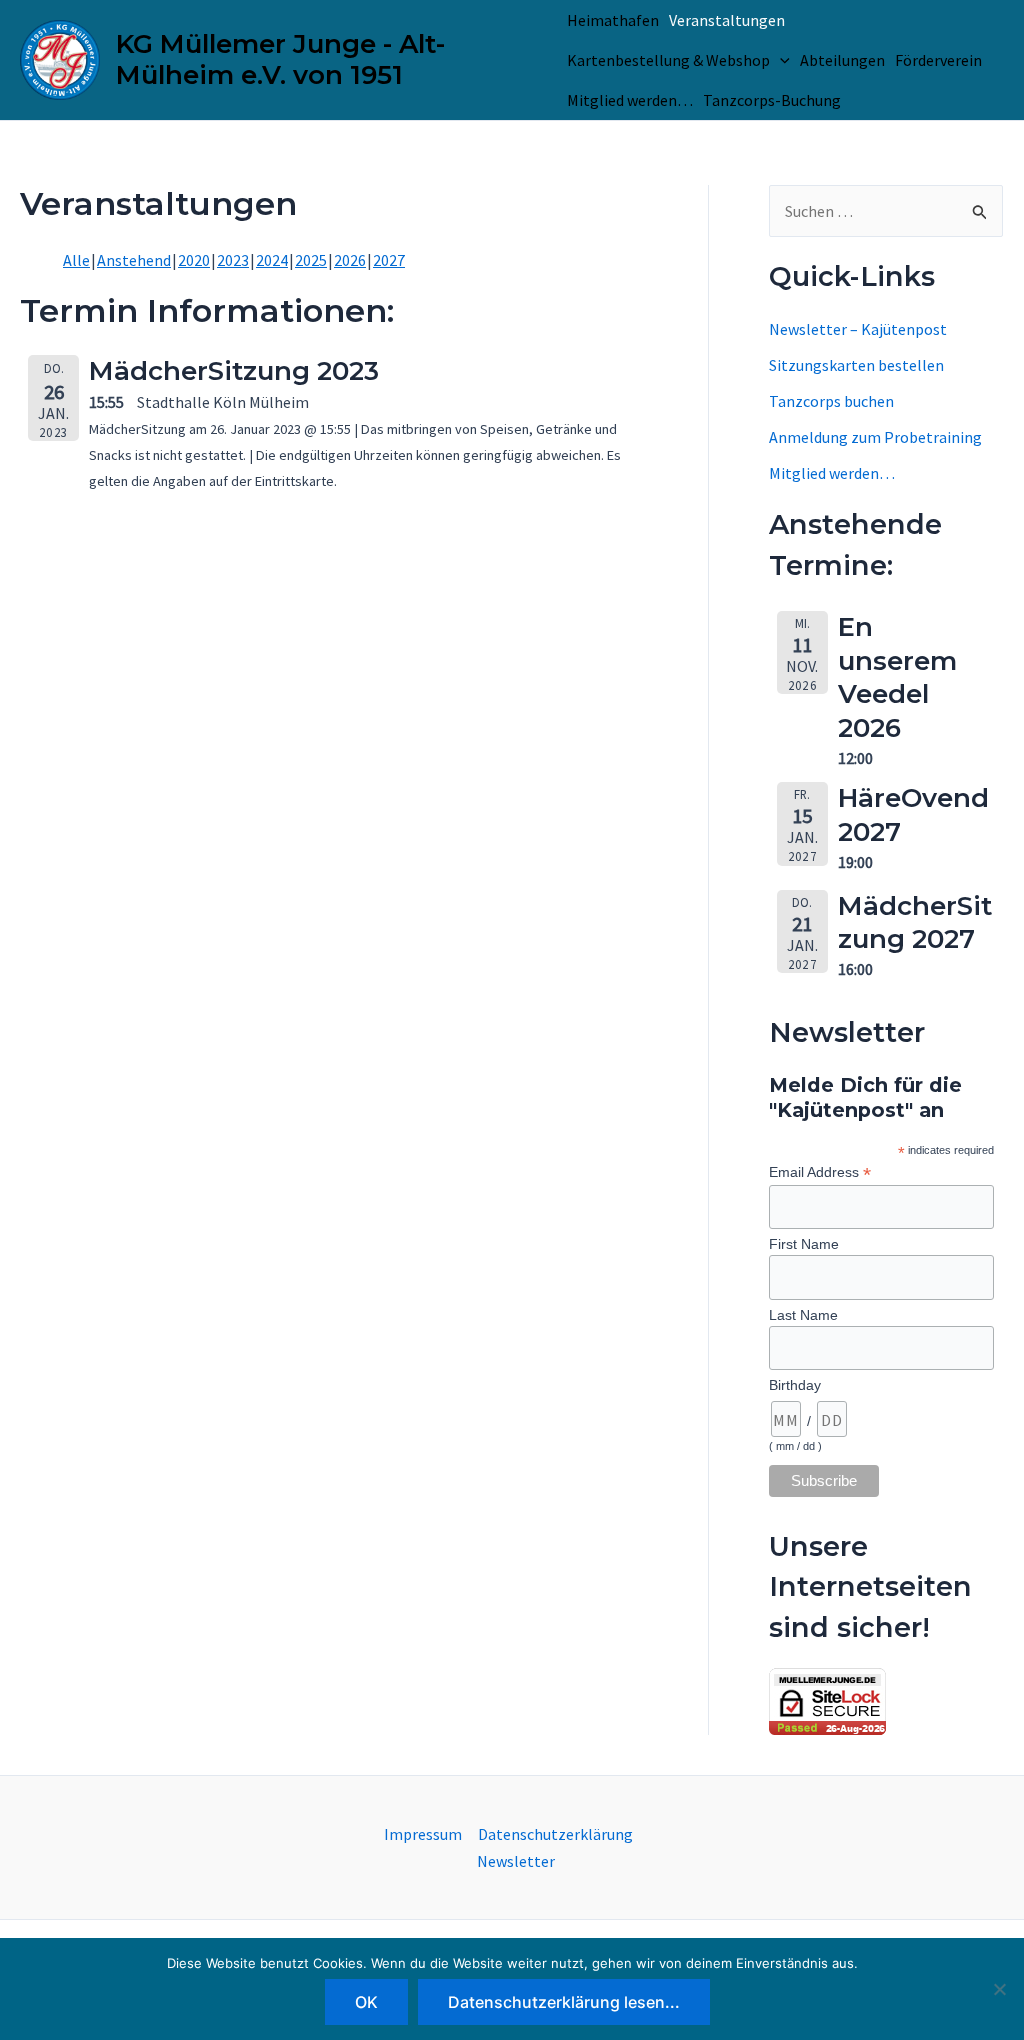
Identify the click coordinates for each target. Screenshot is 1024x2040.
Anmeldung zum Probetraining (875, 437)
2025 (311, 260)
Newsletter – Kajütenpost (858, 329)
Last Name (803, 1315)
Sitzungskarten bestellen (856, 365)
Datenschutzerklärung (555, 1834)
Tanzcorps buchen (831, 401)
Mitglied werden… (630, 100)
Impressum (423, 1834)
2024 (272, 260)
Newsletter (516, 1861)
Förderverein (938, 60)
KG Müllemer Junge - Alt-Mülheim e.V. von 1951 (280, 59)
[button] (780, 60)
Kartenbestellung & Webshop (668, 60)
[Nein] (999, 1989)
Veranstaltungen (727, 20)
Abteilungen (842, 60)
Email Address (820, 1172)
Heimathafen (613, 20)
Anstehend (134, 260)
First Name (804, 1244)
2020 (194, 260)
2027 (389, 260)
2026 (350, 260)
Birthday (795, 1385)
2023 (233, 260)
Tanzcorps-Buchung (772, 100)
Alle (76, 260)
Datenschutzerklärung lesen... (564, 2002)
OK (366, 2002)
